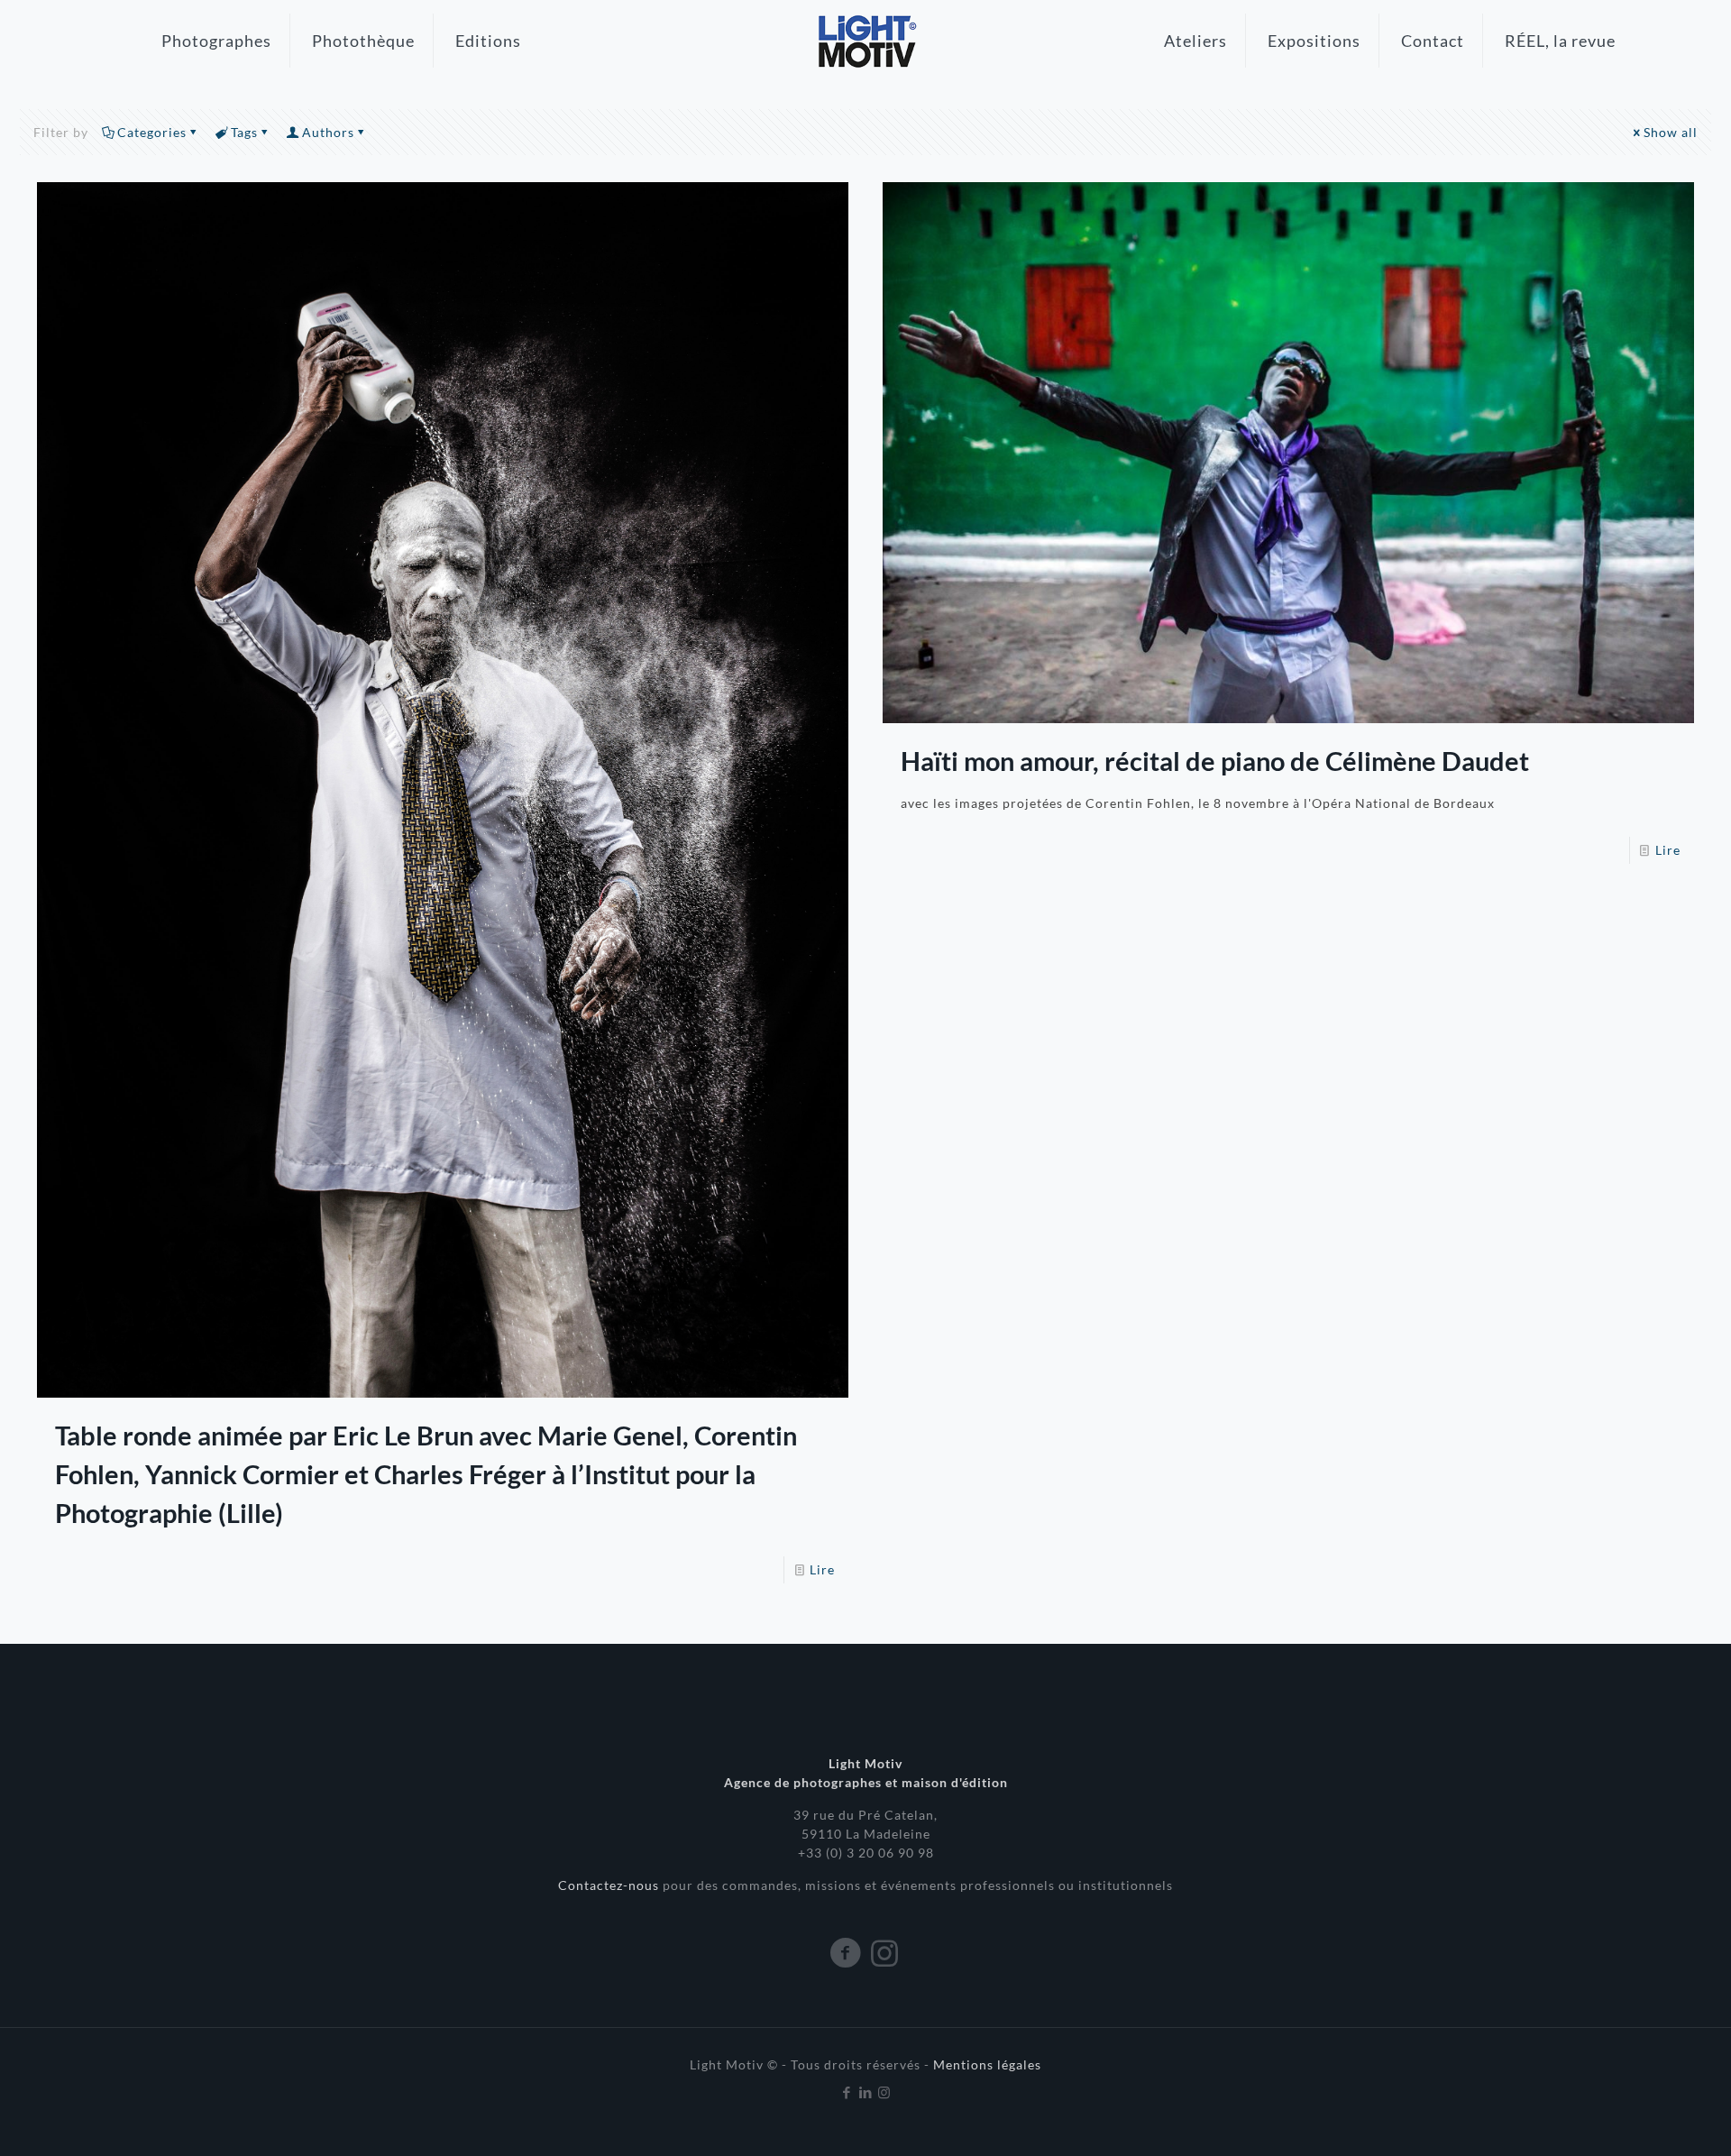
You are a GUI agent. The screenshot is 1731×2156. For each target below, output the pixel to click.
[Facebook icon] (847, 2092)
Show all (1671, 132)
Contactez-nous (610, 1885)
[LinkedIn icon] (866, 2092)
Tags (244, 132)
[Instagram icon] (885, 2092)
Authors (328, 132)
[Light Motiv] (865, 41)
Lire (822, 1569)
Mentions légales (987, 2064)
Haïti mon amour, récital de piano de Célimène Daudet (1215, 761)
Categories (152, 132)
